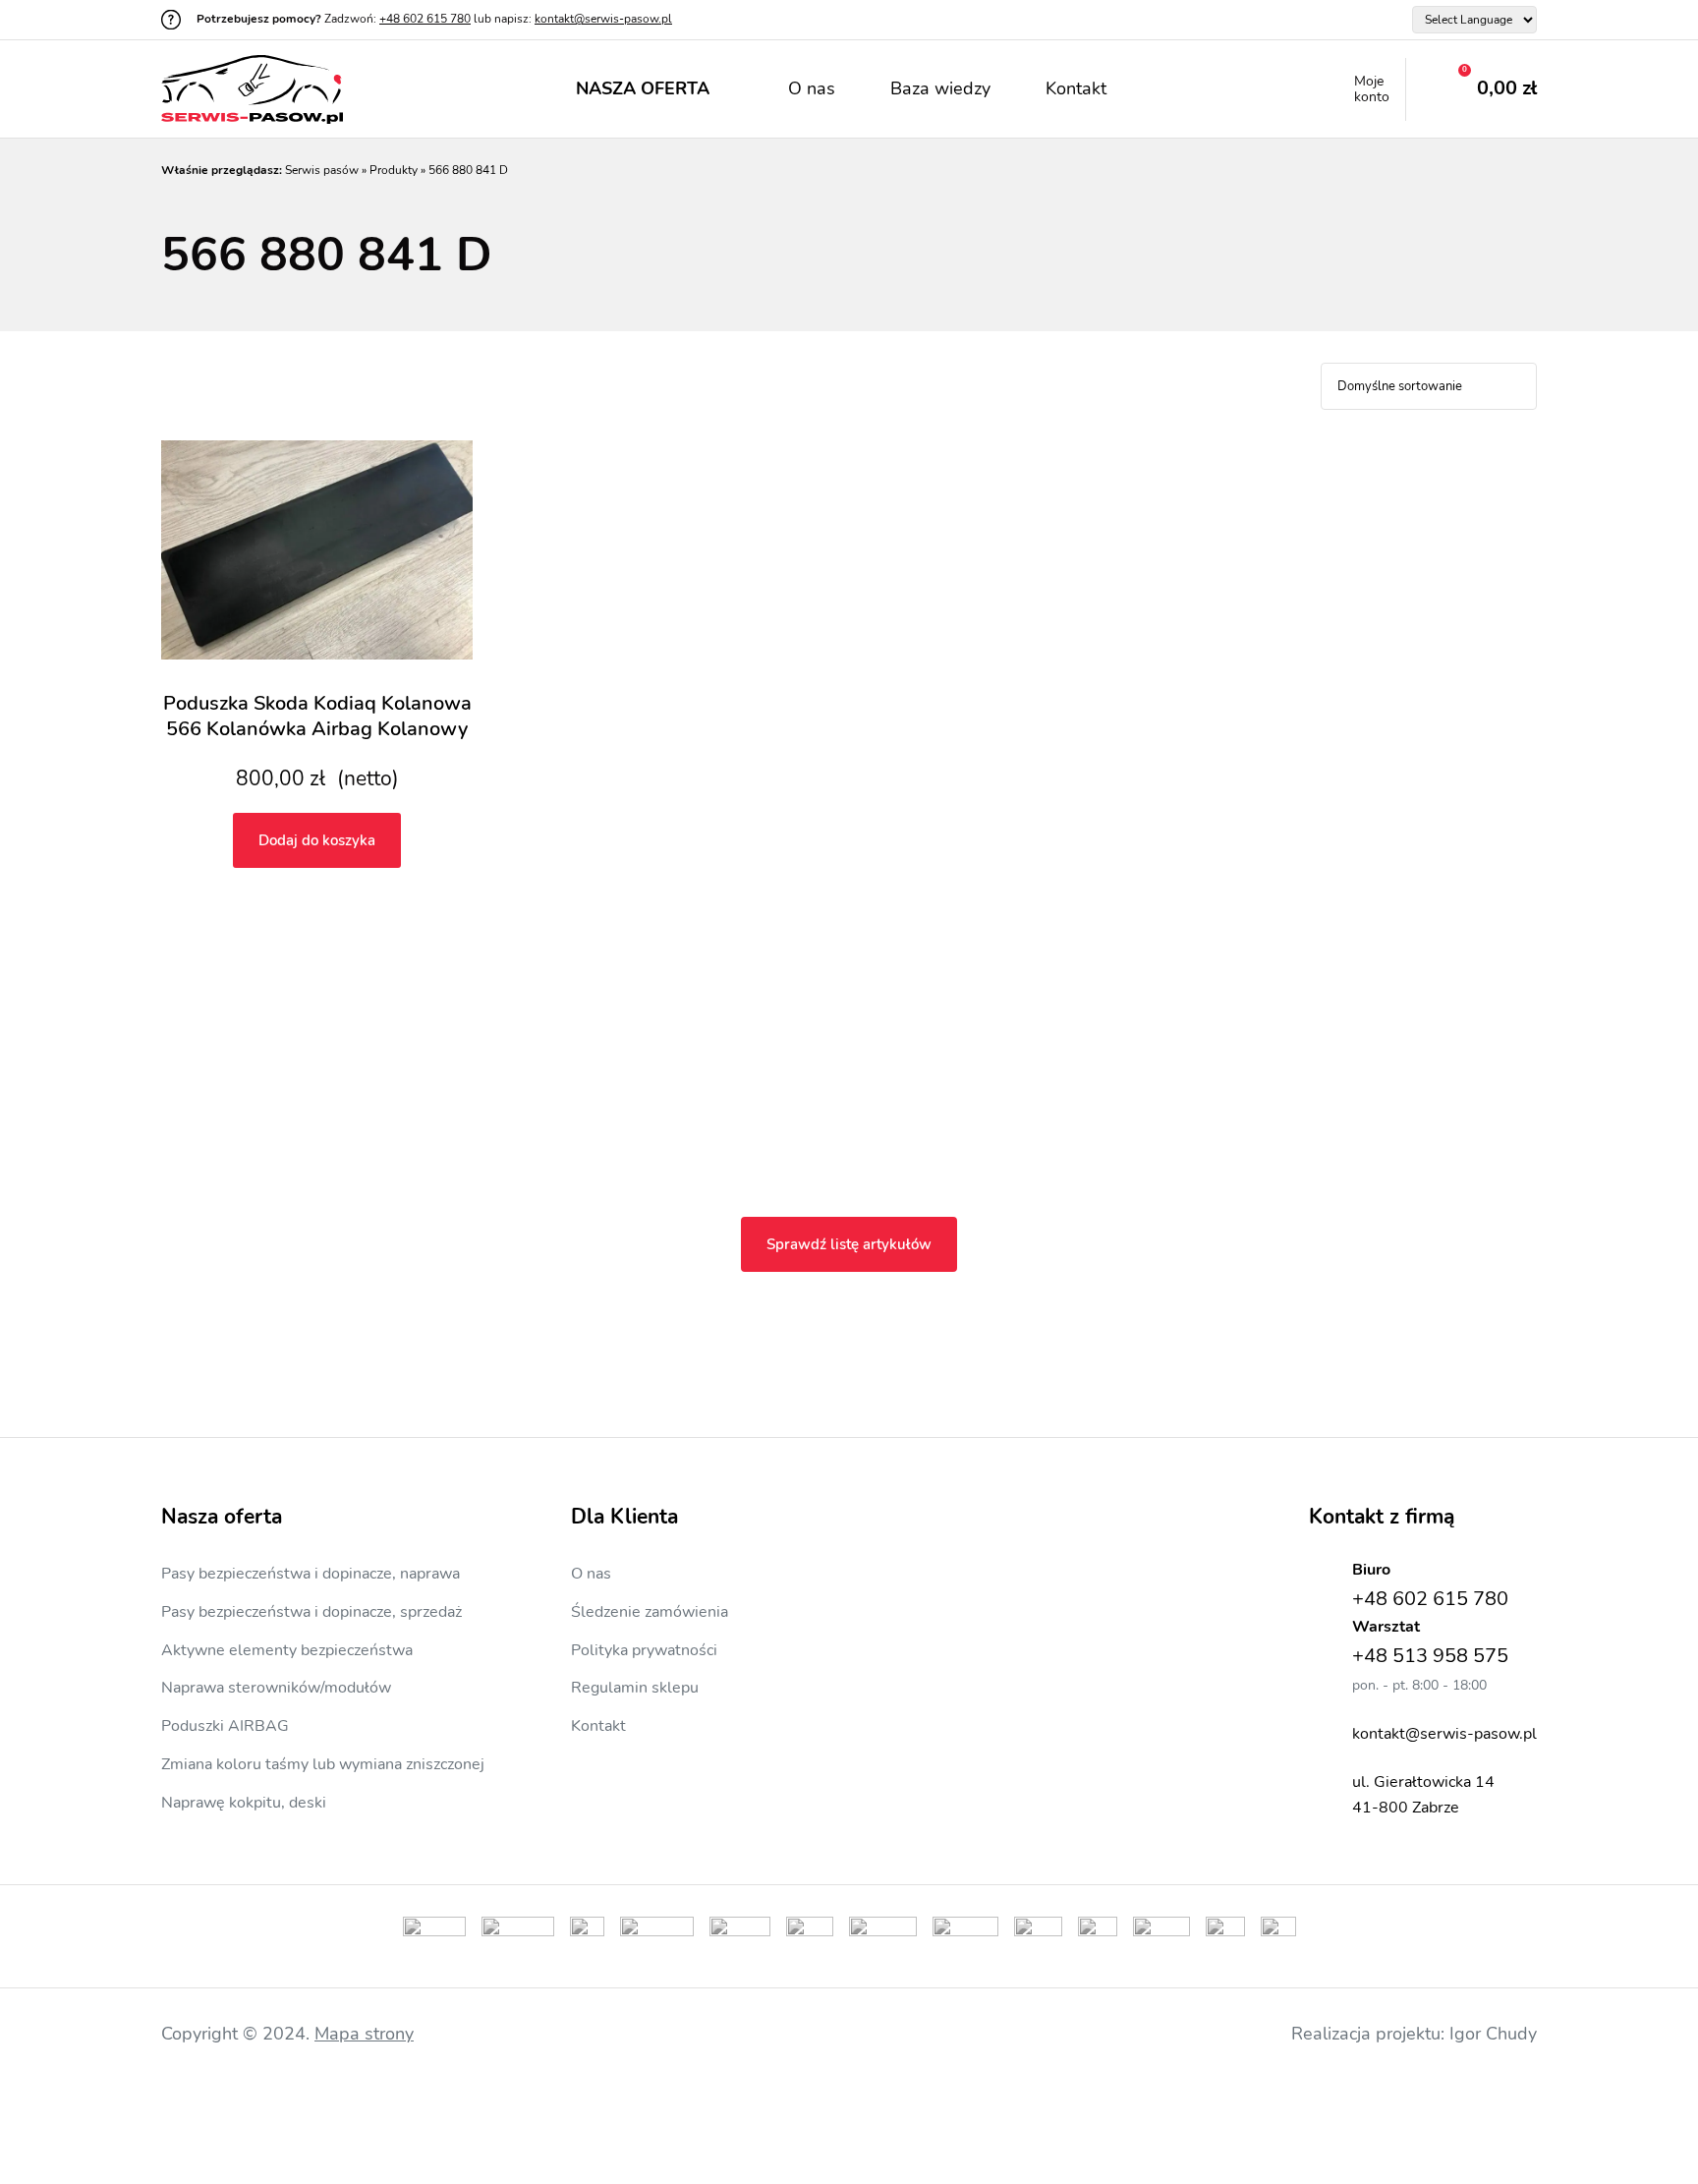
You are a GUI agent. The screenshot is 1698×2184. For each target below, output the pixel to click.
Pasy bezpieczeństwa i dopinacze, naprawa (311, 1574)
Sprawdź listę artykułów (849, 1244)
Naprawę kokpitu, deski (244, 1803)
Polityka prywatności (644, 1650)
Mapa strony (364, 2034)
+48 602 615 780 (425, 19)
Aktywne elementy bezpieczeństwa (287, 1650)
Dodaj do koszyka (317, 840)
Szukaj (1173, 89)
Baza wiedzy (940, 88)
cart (1472, 89)
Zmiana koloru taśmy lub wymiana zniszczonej (323, 1764)
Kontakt (1076, 88)
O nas (812, 88)
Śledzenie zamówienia (650, 1612)
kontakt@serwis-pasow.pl (603, 19)
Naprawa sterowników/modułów (276, 1688)
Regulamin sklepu (635, 1688)
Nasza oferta (643, 88)
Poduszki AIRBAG (225, 1726)
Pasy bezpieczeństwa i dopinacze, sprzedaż (311, 1612)
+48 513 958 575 (1430, 1656)
